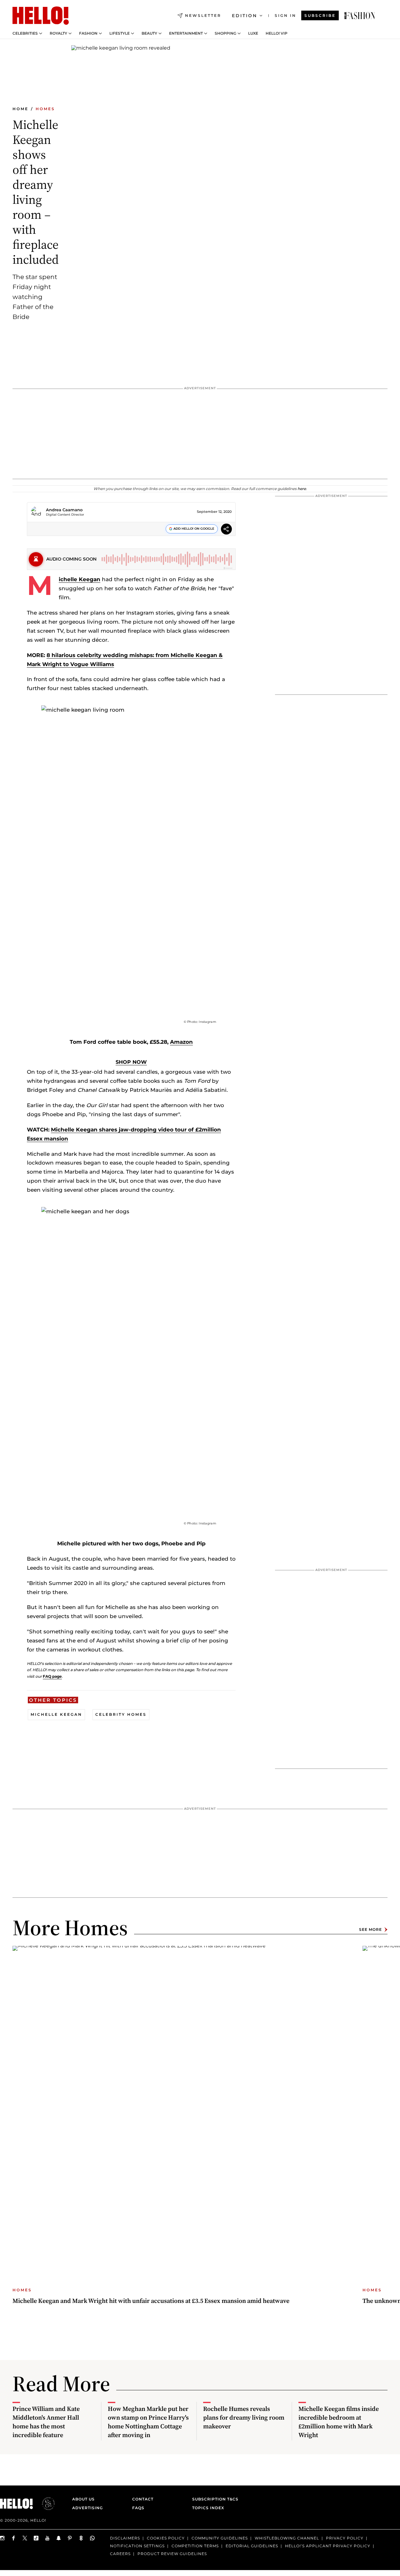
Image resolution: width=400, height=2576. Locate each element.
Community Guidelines (220, 2538)
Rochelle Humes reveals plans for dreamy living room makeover (244, 2417)
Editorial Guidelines (252, 2546)
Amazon (181, 1042)
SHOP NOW (131, 1062)
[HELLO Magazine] (41, 16)
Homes (45, 109)
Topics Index (208, 2508)
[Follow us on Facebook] (14, 2538)
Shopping (225, 33)
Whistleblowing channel (287, 2538)
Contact (143, 2499)
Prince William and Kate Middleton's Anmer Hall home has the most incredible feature (46, 2422)
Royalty (58, 33)
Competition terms (195, 2546)
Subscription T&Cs (213, 2499)
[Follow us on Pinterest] (70, 2538)
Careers (120, 2553)
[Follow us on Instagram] (2, 2538)
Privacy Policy (345, 2538)
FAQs (138, 2508)
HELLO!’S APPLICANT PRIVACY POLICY (328, 2546)
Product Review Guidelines (172, 2553)
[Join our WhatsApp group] (92, 2538)
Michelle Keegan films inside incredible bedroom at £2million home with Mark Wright (339, 2422)
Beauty (149, 33)
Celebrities (25, 33)
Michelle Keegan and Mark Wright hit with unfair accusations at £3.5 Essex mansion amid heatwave (151, 2301)
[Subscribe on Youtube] (47, 2538)
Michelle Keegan (80, 579)
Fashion (88, 33)
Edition (245, 16)
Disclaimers (125, 2538)
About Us (83, 2499)
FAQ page (52, 1676)
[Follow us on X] (25, 2538)
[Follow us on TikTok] (36, 2538)
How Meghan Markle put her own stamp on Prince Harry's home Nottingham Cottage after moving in (148, 2422)
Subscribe (320, 15)
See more (370, 1929)
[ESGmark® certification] (45, 2504)
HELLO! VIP (277, 33)
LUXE (253, 33)
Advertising (87, 2508)
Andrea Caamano (64, 510)
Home (20, 109)
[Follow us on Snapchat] (59, 2538)
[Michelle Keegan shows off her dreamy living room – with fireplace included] (360, 16)
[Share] (226, 530)
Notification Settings (137, 2546)
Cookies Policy (166, 2538)
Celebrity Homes (121, 1714)
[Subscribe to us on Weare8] (81, 2538)
